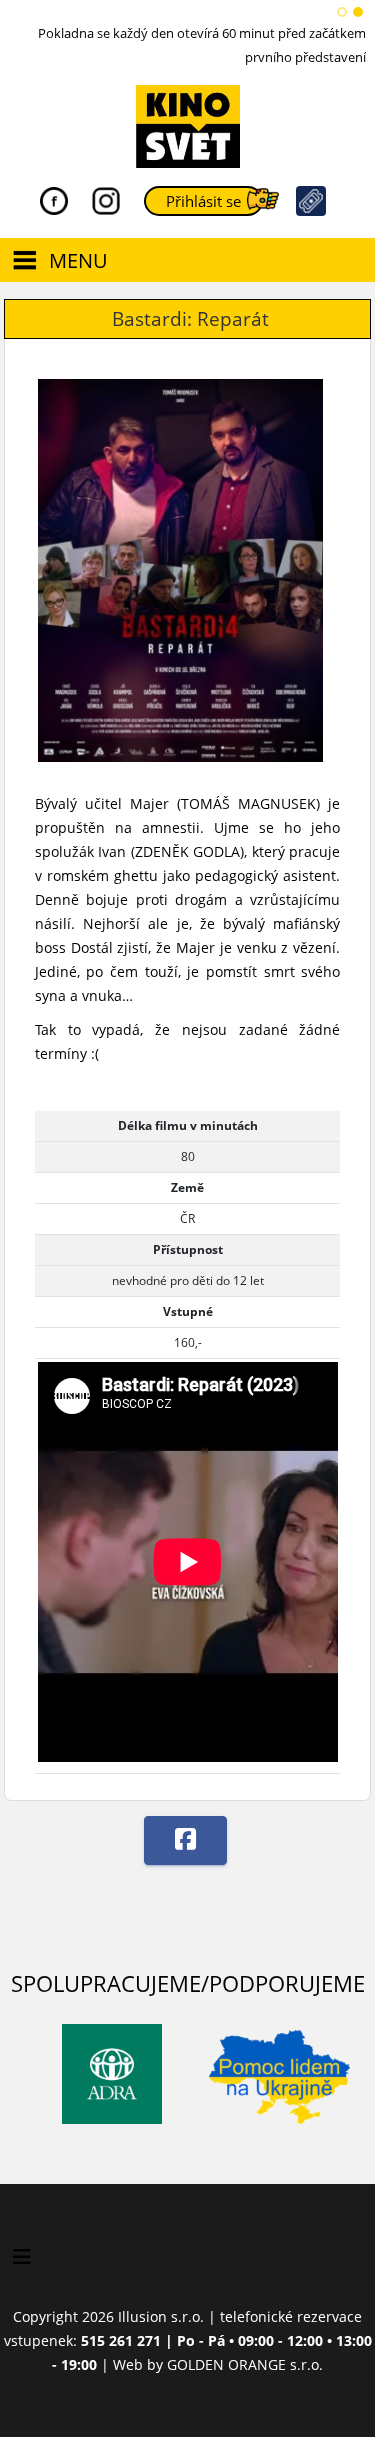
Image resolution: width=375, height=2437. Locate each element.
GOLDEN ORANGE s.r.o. (245, 2364)
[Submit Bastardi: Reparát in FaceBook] (185, 1840)
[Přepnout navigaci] (22, 2257)
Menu (78, 260)
